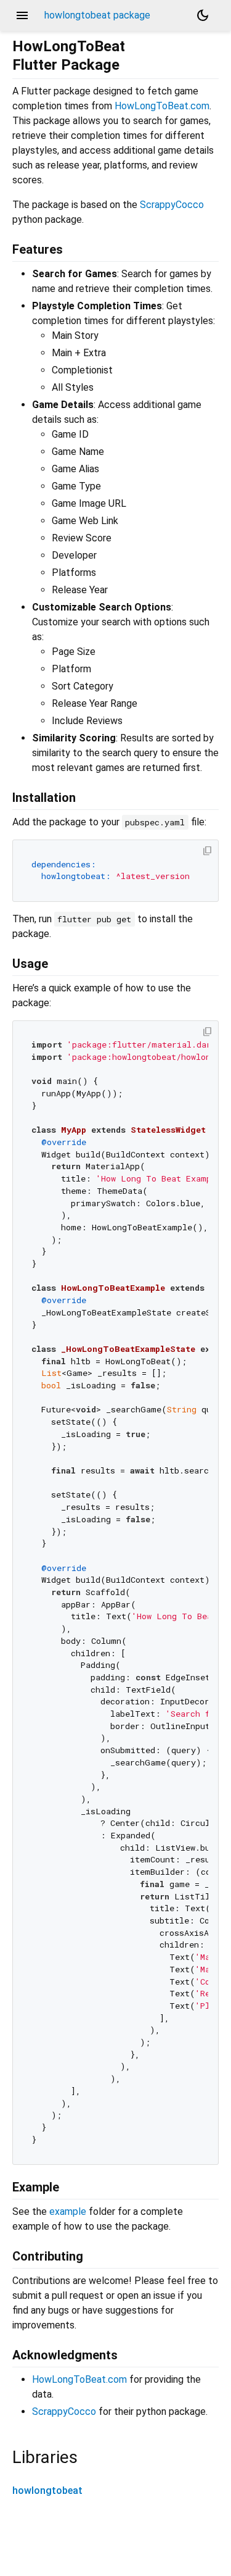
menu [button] (22, 15)
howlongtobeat (47, 2491)
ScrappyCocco (172, 205)
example (68, 2211)
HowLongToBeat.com (162, 106)
